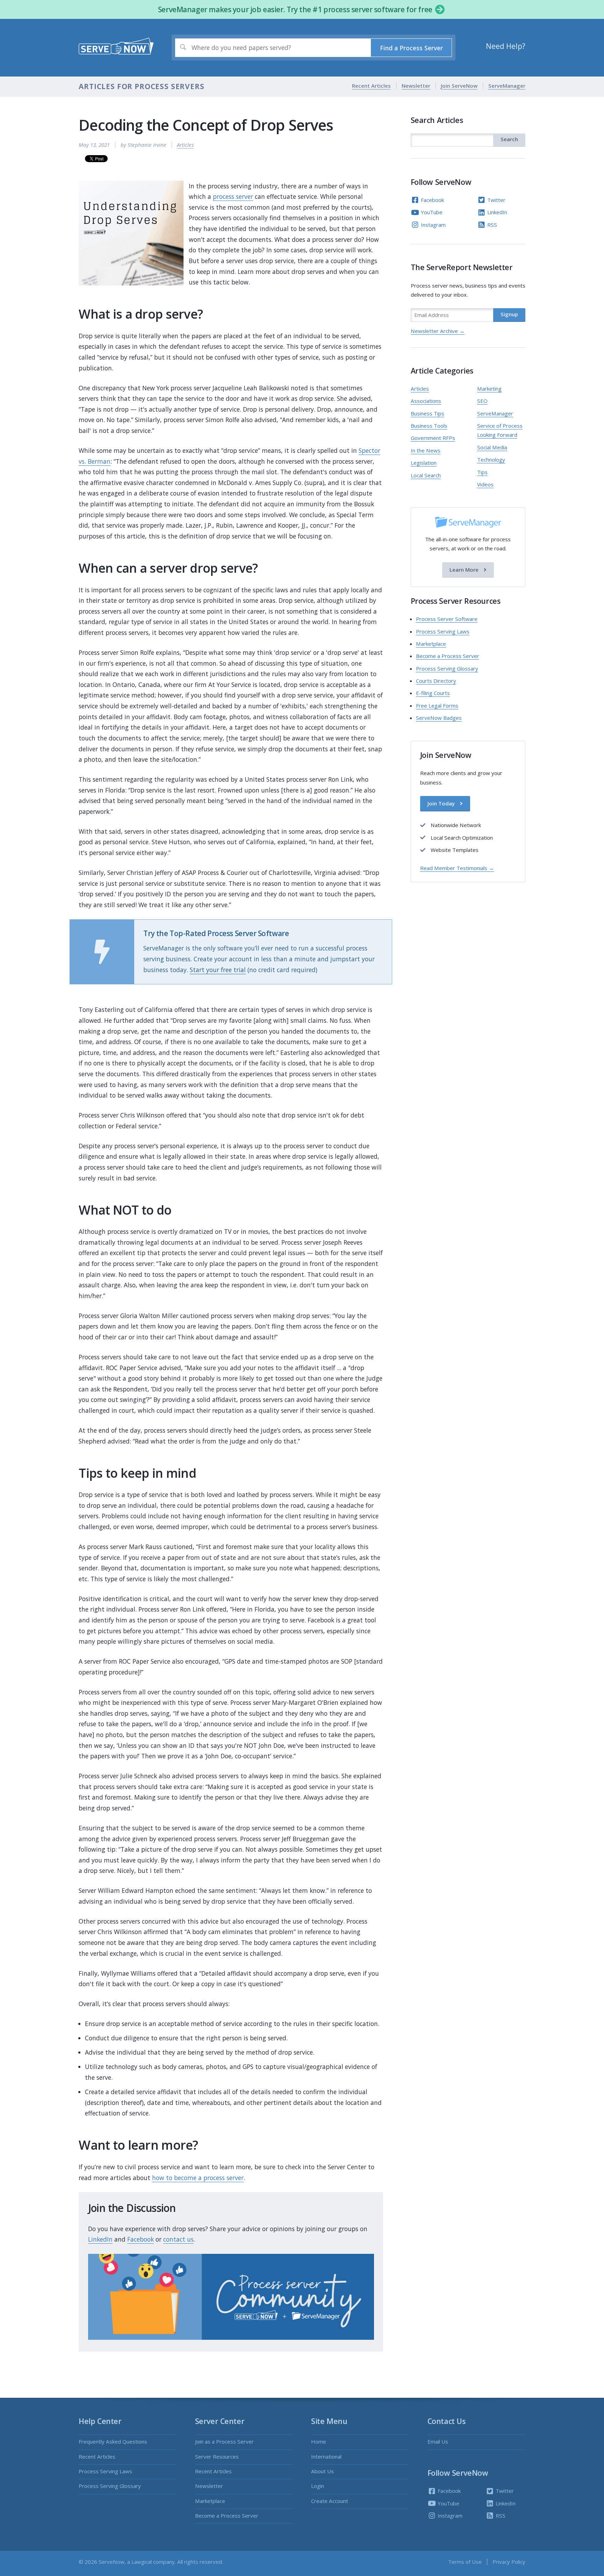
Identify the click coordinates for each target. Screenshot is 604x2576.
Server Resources (217, 2456)
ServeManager (507, 86)
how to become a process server (198, 2178)
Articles (185, 145)
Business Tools (429, 426)
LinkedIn (100, 2239)
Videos (485, 484)
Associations (426, 401)
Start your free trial (218, 970)
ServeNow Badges (439, 718)
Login (318, 2486)
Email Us (438, 2441)
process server (233, 196)
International (326, 2456)
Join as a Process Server (224, 2441)
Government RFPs (433, 438)
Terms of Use (465, 2562)
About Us (322, 2471)
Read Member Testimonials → (457, 868)
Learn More (465, 570)
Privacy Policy (509, 2562)
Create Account (330, 2501)
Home (319, 2441)
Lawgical (142, 2562)
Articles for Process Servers (141, 86)
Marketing (489, 389)
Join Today (442, 804)
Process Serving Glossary (447, 668)
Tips (482, 472)
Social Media (492, 447)
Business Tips (427, 413)
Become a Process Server (448, 656)
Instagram (433, 225)
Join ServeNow (459, 86)
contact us (178, 2239)
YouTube (431, 212)
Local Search (426, 475)
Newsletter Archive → (438, 331)
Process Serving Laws (443, 631)
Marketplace (431, 644)
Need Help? (506, 46)
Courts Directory (436, 681)
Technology (491, 460)
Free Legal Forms (437, 705)
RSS (491, 225)
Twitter (496, 200)
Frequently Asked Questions (113, 2441)
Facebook (141, 2239)
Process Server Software (447, 619)
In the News (426, 450)
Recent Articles (371, 86)
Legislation (424, 463)
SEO (482, 401)
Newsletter (416, 86)
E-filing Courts (433, 693)
